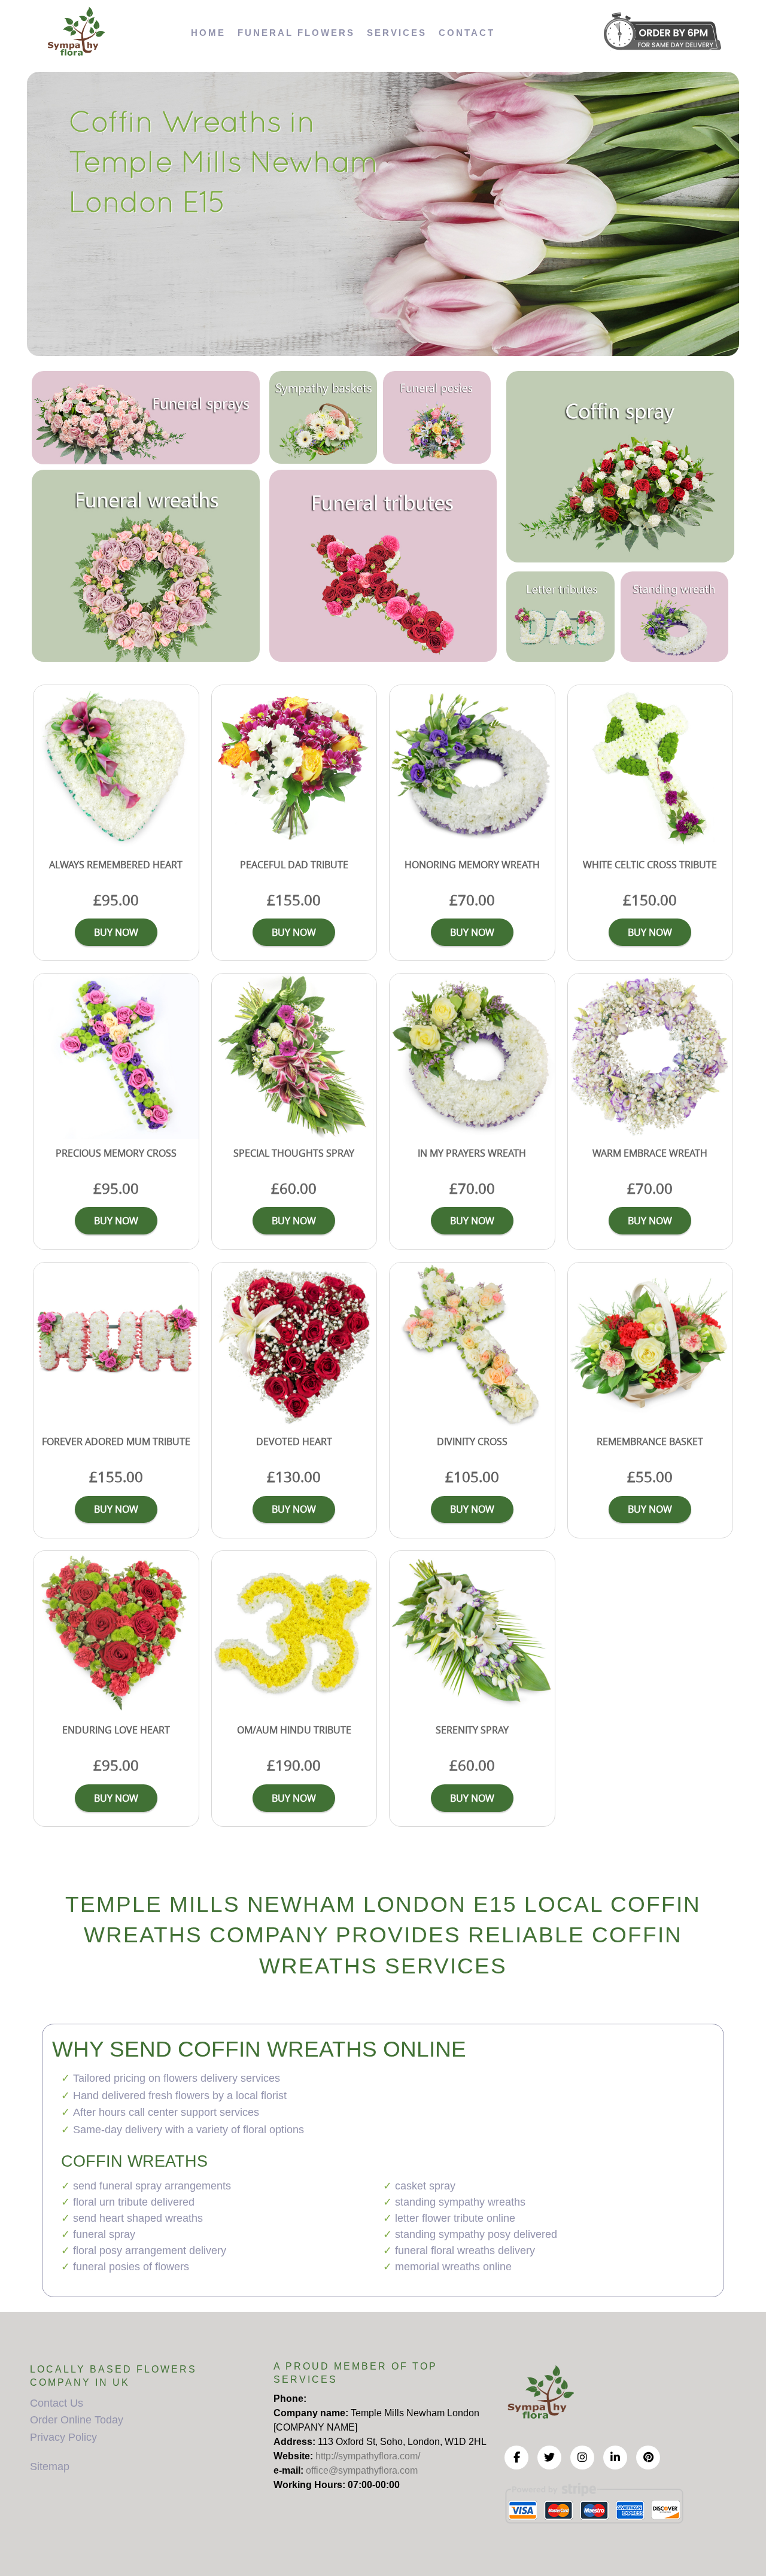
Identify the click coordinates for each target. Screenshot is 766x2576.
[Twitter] (549, 2458)
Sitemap (50, 2466)
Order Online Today (77, 2420)
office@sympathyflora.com (362, 2470)
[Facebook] (516, 2458)
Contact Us (57, 2403)
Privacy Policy (63, 2437)
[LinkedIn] (615, 2458)
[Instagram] (582, 2458)
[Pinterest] (648, 2458)
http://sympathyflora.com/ (368, 2456)
